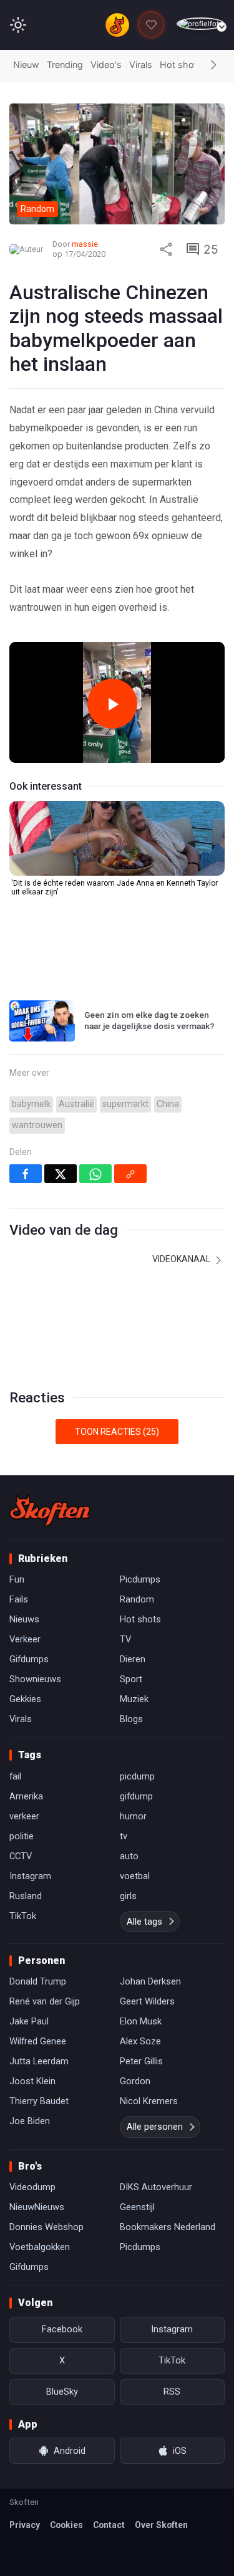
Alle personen (155, 2127)
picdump (137, 1776)
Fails (19, 1599)
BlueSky (62, 2392)
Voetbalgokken (40, 2247)
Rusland (26, 1896)
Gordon (135, 2081)
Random (137, 1599)
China (168, 1104)
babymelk (31, 1104)
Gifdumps (29, 1659)
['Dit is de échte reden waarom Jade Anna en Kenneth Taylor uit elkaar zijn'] (117, 838)
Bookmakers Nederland (168, 2227)
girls (128, 1896)
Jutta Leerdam (39, 2061)
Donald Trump (38, 1981)
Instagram (30, 1876)
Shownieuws (35, 1679)
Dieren (133, 1659)
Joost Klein (32, 2081)
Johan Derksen (150, 1981)
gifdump (136, 1796)
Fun (17, 1579)
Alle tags (144, 1922)
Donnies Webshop (46, 2227)
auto (129, 1856)
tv (124, 1836)
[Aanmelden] (201, 24)
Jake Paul (29, 2021)
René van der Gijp (45, 2001)
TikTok (23, 1916)
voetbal (135, 1876)
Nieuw (26, 65)
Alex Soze (140, 2041)
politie (22, 1836)
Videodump (32, 2187)
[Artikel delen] (166, 249)
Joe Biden (30, 2121)
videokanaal (182, 1259)
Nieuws (24, 1619)
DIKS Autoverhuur (156, 2187)
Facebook (62, 2329)
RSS (172, 2392)
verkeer (24, 1816)
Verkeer (25, 1639)
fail (15, 1776)
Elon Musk (141, 2021)
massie (85, 244)
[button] (213, 65)
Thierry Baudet (39, 2101)
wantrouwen (37, 1125)
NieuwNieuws (37, 2207)
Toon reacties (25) (117, 1432)
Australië (76, 1104)
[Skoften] (50, 1510)
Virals (141, 65)
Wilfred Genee (38, 2041)
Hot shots (181, 65)
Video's (106, 65)
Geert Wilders (147, 2001)
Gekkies (25, 1699)
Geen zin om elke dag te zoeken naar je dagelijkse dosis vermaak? (149, 1020)
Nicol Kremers (149, 2101)
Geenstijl (137, 2207)
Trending (65, 65)
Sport (131, 1679)
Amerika (26, 1796)
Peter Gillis (141, 2061)
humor (133, 1816)
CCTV (21, 1856)
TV (125, 1639)
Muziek (134, 1699)
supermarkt (125, 1104)
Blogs (131, 1719)
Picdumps (140, 1579)
